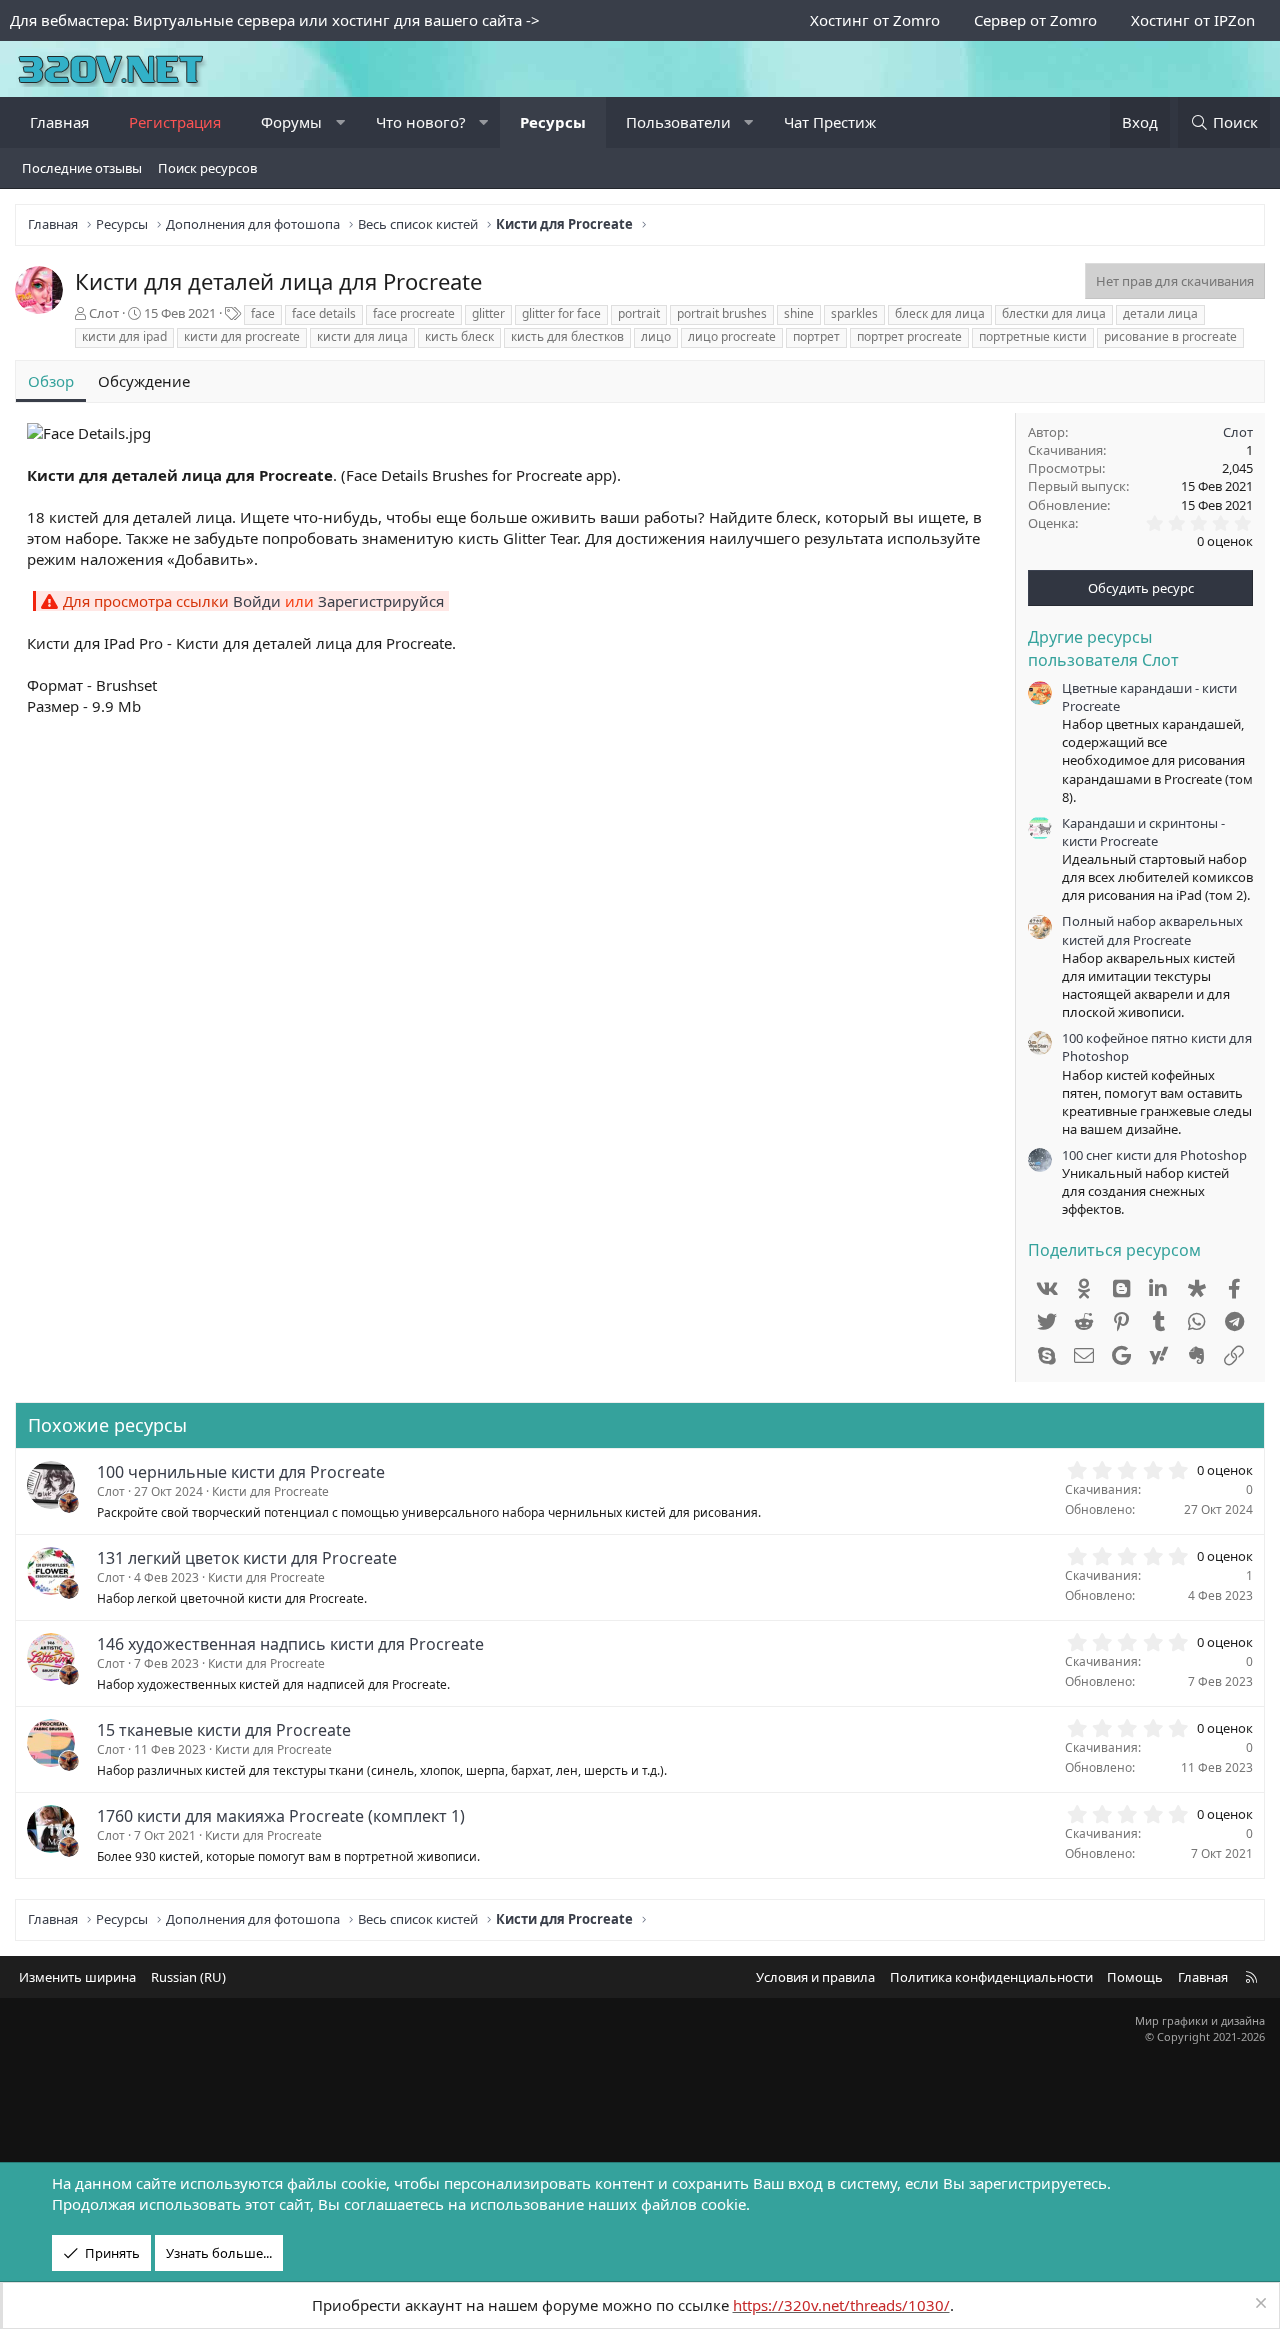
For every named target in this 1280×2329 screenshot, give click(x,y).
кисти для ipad (124, 336)
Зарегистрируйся (381, 601)
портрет (816, 336)
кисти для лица (362, 336)
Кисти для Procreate (270, 1491)
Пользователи (678, 122)
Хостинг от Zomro (875, 20)
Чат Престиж (830, 122)
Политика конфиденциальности (991, 1977)
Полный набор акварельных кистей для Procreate (1152, 930)
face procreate (414, 313)
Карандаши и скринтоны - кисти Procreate (1143, 832)
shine (799, 313)
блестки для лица (1054, 313)
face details (324, 313)
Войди (257, 601)
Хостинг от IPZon (1193, 20)
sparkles (854, 313)
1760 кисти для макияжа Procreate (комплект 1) (281, 1816)
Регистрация (175, 122)
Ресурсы (553, 122)
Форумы (291, 122)
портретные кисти (1033, 336)
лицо (656, 336)
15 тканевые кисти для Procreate (224, 1730)
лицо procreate (732, 336)
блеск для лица (940, 313)
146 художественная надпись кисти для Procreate (290, 1644)
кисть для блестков (567, 336)
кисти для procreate (242, 336)
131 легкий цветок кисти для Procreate (247, 1558)
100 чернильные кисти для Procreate (241, 1472)
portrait (639, 313)
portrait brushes (722, 313)
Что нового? (421, 122)
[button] (340, 122)
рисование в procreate (1170, 336)
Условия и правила (815, 1977)
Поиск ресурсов (207, 168)
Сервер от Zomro (1035, 20)
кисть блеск (459, 336)
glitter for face (561, 313)
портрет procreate (909, 336)
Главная (59, 122)
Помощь (1135, 1977)
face (263, 313)
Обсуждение (144, 381)
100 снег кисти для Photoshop (1154, 1155)
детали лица (1160, 313)
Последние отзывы (82, 168)
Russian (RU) (188, 1977)
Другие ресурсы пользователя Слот (1103, 648)
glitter (488, 313)
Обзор (51, 381)
